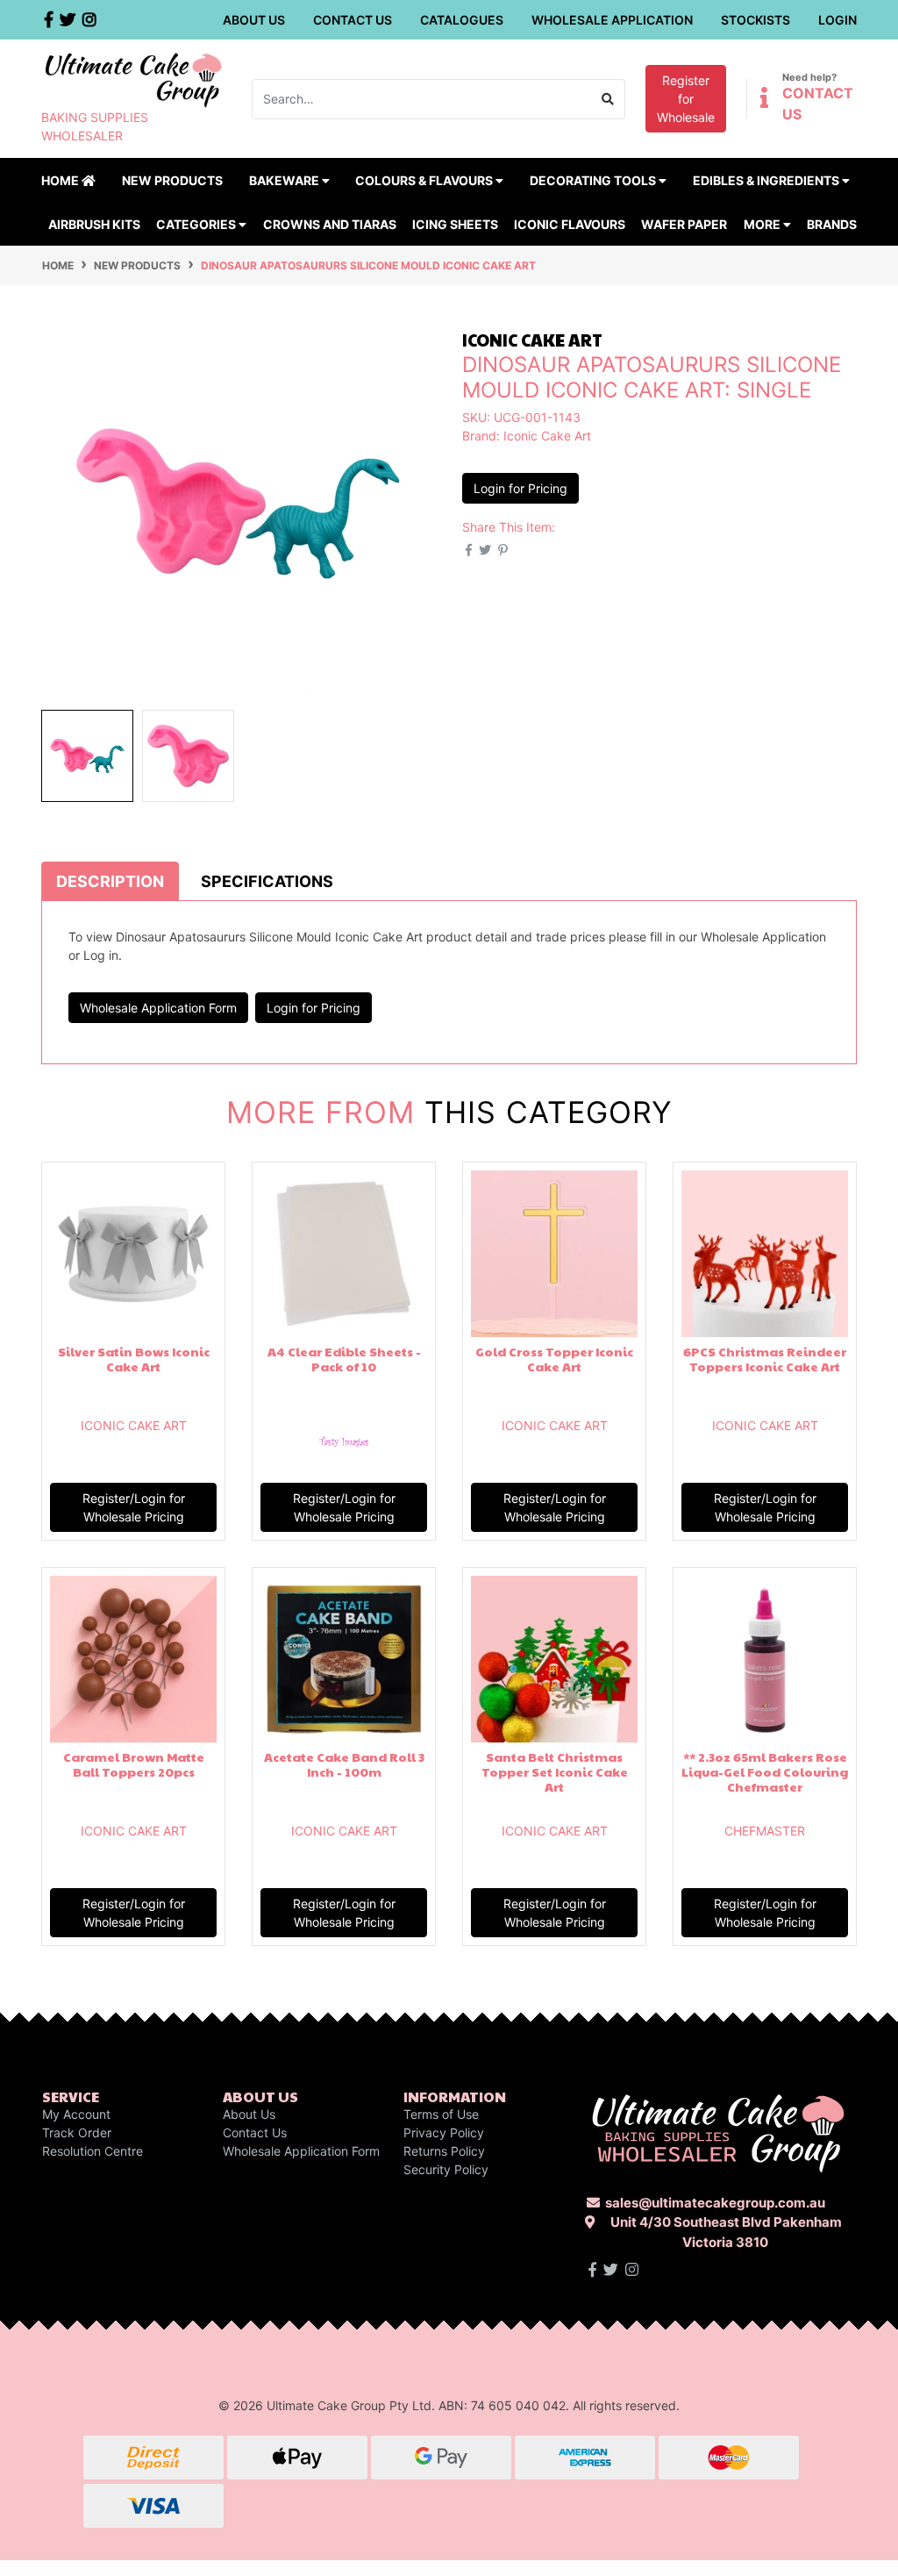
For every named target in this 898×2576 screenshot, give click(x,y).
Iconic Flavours (570, 224)
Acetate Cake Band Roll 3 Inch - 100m (344, 1764)
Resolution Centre (93, 2151)
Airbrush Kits (94, 224)
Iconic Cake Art (547, 436)
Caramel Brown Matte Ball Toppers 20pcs (134, 1764)
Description (110, 881)
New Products (172, 180)
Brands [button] (832, 224)
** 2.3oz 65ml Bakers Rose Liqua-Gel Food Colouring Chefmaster (765, 1771)
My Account (76, 2114)
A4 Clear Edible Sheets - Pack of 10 (344, 1359)
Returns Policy (444, 2151)
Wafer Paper (684, 224)
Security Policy (446, 2169)
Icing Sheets (455, 224)
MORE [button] (763, 224)
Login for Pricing (520, 488)
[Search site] (608, 99)
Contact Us (353, 20)
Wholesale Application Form (158, 1008)
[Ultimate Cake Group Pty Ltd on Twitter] (611, 2270)
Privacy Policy (444, 2132)
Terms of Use (441, 2114)
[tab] (110, 881)
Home (61, 180)
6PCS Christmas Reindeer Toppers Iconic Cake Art (765, 1359)
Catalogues (462, 20)
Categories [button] (197, 224)
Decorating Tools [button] (594, 180)
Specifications (267, 881)
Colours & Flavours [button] (425, 180)
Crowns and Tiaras (330, 224)
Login (837, 20)
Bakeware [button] (285, 180)
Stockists (755, 20)
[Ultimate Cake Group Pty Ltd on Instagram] (632, 2270)
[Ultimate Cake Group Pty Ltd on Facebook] (592, 2270)
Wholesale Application (612, 20)
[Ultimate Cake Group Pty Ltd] (133, 79)
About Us (254, 20)
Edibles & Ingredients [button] (767, 180)
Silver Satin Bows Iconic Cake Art (134, 1359)
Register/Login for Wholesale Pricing (134, 1507)
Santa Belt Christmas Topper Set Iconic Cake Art (555, 1771)
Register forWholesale (686, 99)
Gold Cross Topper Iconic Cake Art (554, 1359)
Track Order (77, 2132)
